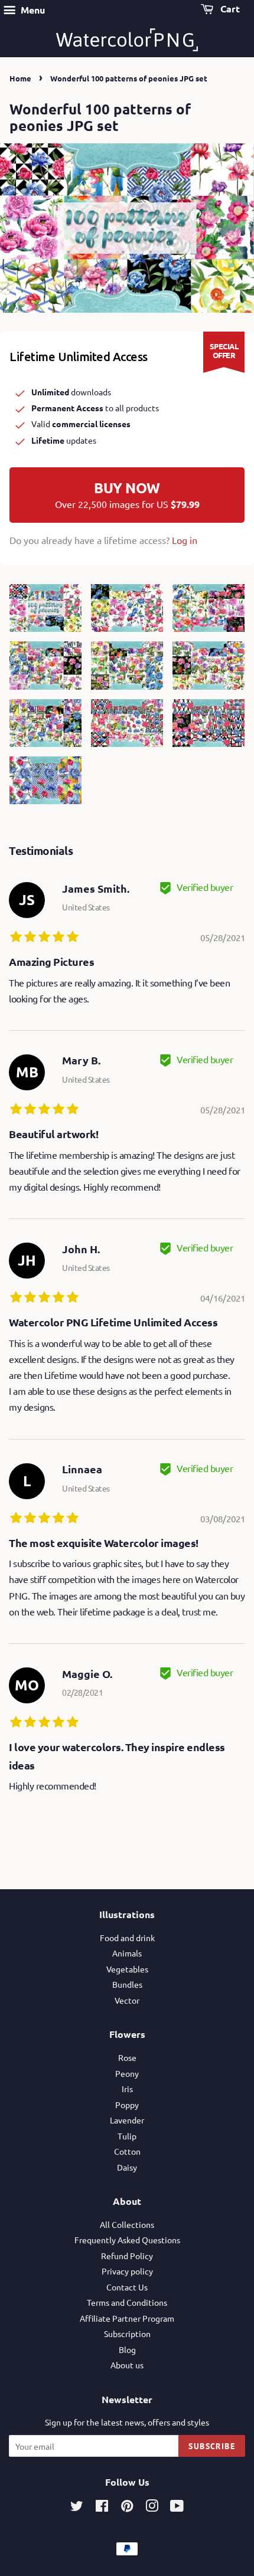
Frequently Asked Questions (127, 2240)
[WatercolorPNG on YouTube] (177, 2508)
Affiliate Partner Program (127, 2318)
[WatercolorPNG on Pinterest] (127, 2508)
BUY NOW (127, 494)
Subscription (127, 2334)
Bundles (127, 1984)
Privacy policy (127, 2271)
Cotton (127, 2151)
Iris (127, 2089)
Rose (127, 2057)
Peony (127, 2073)
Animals (127, 1953)
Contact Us (127, 2287)
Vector (127, 2000)
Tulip (127, 2136)
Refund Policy (127, 2256)
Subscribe (212, 2446)
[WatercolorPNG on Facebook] (102, 2508)
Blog (127, 2349)
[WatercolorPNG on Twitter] (77, 2508)
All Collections (127, 2224)
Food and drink (127, 1938)
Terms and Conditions (127, 2302)
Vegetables (127, 1969)
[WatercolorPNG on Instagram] (152, 2508)
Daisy (127, 2167)
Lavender (127, 2120)
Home (20, 78)
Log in (185, 540)
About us (127, 2365)
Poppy (127, 2105)
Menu (32, 10)
